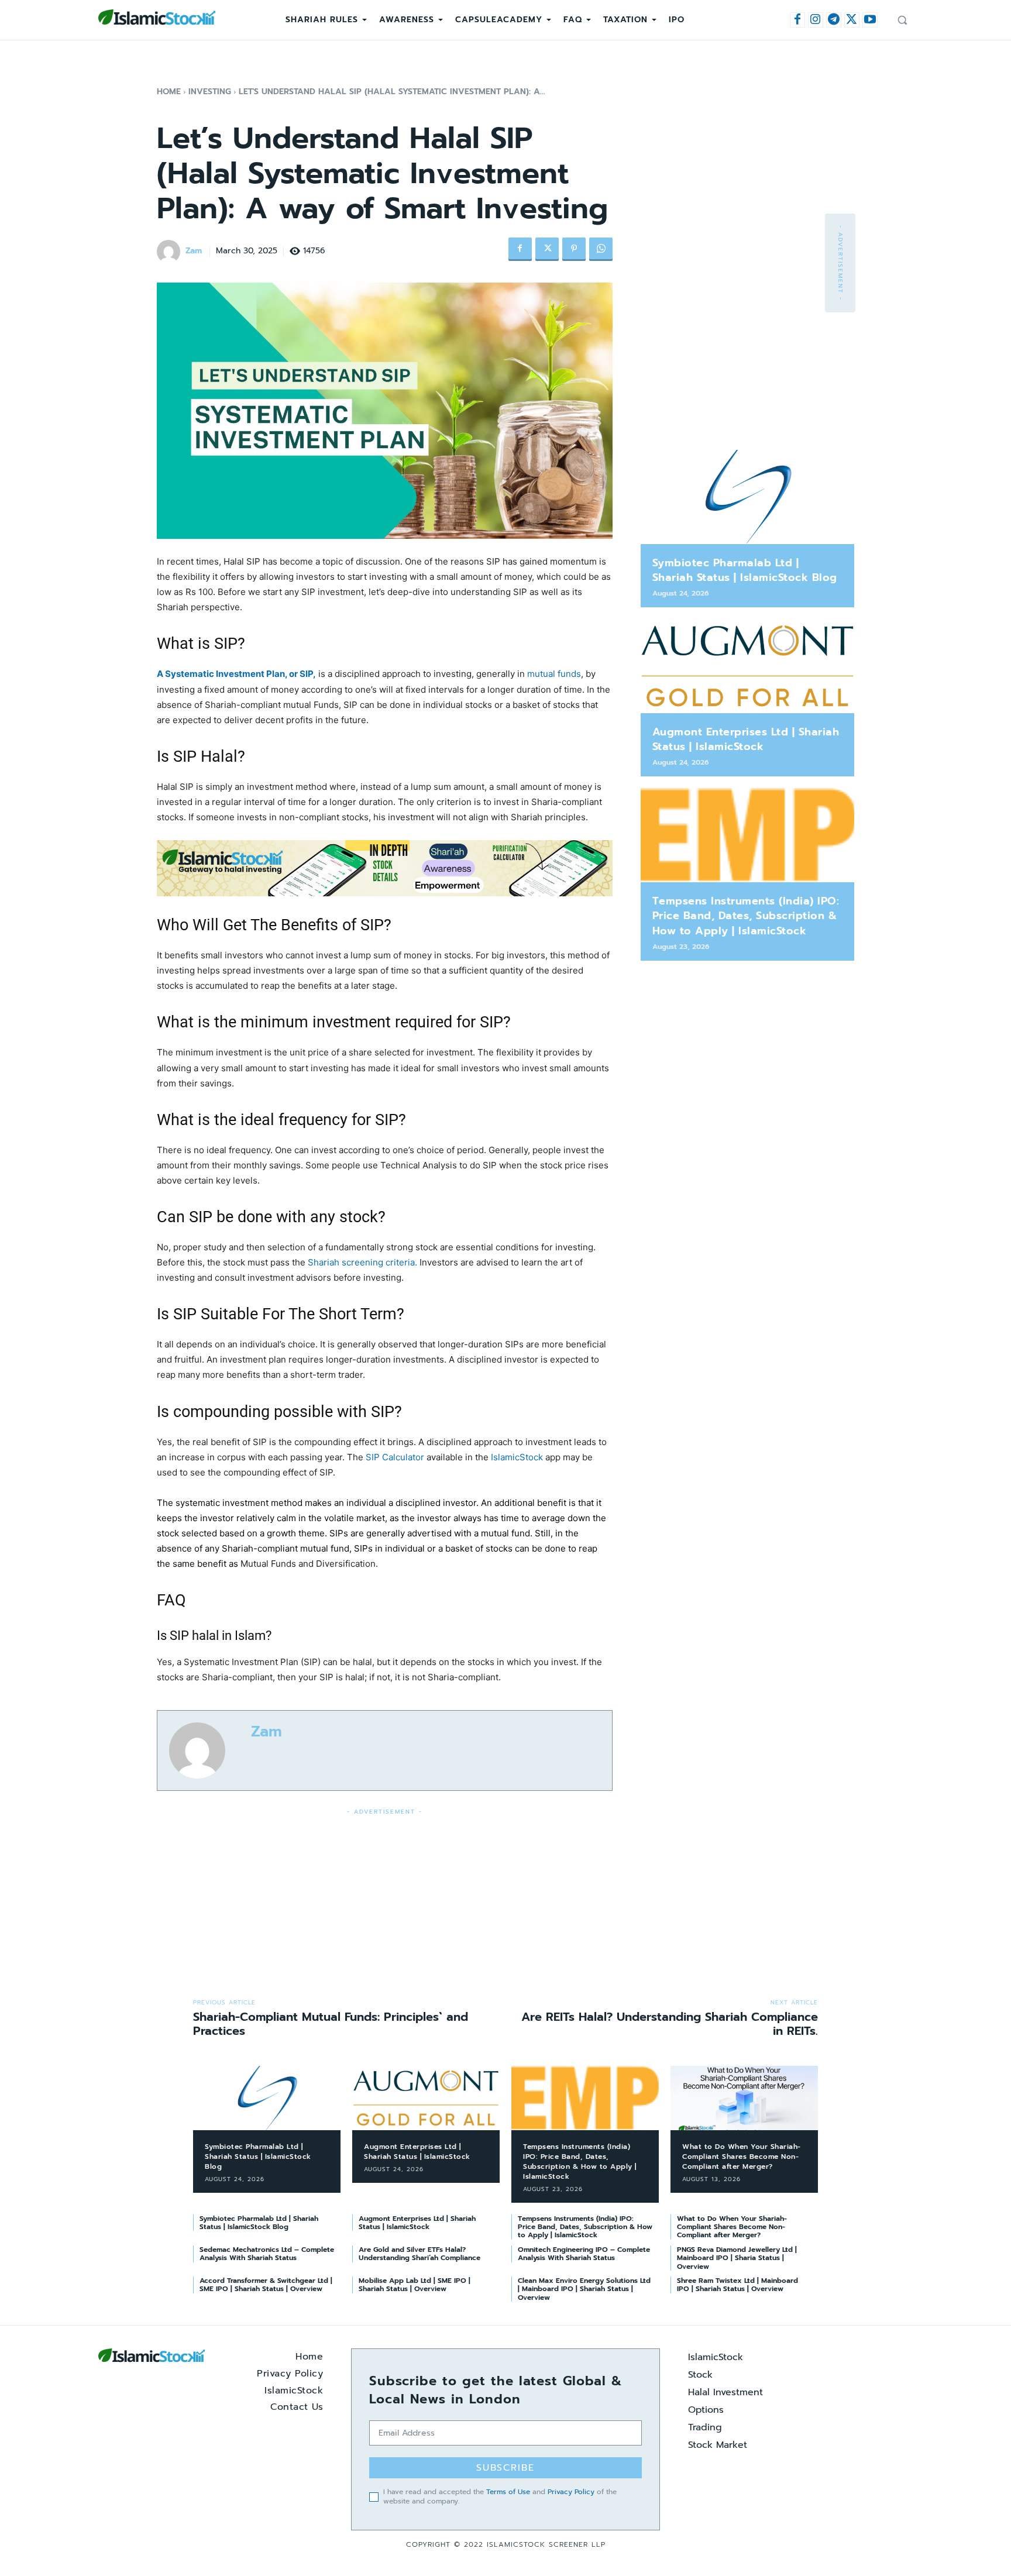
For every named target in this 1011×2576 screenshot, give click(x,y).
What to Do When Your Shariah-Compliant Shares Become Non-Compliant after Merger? (742, 2157)
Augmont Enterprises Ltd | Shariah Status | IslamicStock (746, 739)
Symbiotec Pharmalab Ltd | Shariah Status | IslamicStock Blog (745, 570)
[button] (902, 20)
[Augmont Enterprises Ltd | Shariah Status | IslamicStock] (747, 666)
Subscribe (505, 2468)
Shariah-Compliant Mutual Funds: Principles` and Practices (331, 2024)
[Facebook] (797, 20)
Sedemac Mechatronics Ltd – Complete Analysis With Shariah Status (267, 2254)
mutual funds (554, 674)
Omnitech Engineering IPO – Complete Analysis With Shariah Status (584, 2254)
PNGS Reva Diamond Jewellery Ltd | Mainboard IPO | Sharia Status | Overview (737, 2258)
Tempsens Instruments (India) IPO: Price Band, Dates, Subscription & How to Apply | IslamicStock (746, 916)
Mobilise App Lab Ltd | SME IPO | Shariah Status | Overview (415, 2285)
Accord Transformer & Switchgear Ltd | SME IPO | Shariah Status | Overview (266, 2285)
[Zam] (170, 252)
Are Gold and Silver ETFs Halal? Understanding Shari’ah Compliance (419, 2254)
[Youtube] (870, 20)
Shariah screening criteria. (362, 1262)
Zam (194, 251)
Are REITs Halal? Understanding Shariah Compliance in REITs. (670, 2024)
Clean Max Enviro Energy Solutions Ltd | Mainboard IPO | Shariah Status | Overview (584, 2289)
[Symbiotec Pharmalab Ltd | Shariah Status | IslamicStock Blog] (747, 497)
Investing (210, 92)
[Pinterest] (574, 249)
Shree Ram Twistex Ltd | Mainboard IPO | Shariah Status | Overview (737, 2285)
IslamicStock (517, 1457)
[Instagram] (816, 20)
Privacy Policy (571, 2492)
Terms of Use (508, 2492)
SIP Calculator (396, 1457)
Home (169, 92)
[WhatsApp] (601, 249)
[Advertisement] (385, 1900)
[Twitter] (852, 20)
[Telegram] (834, 20)
